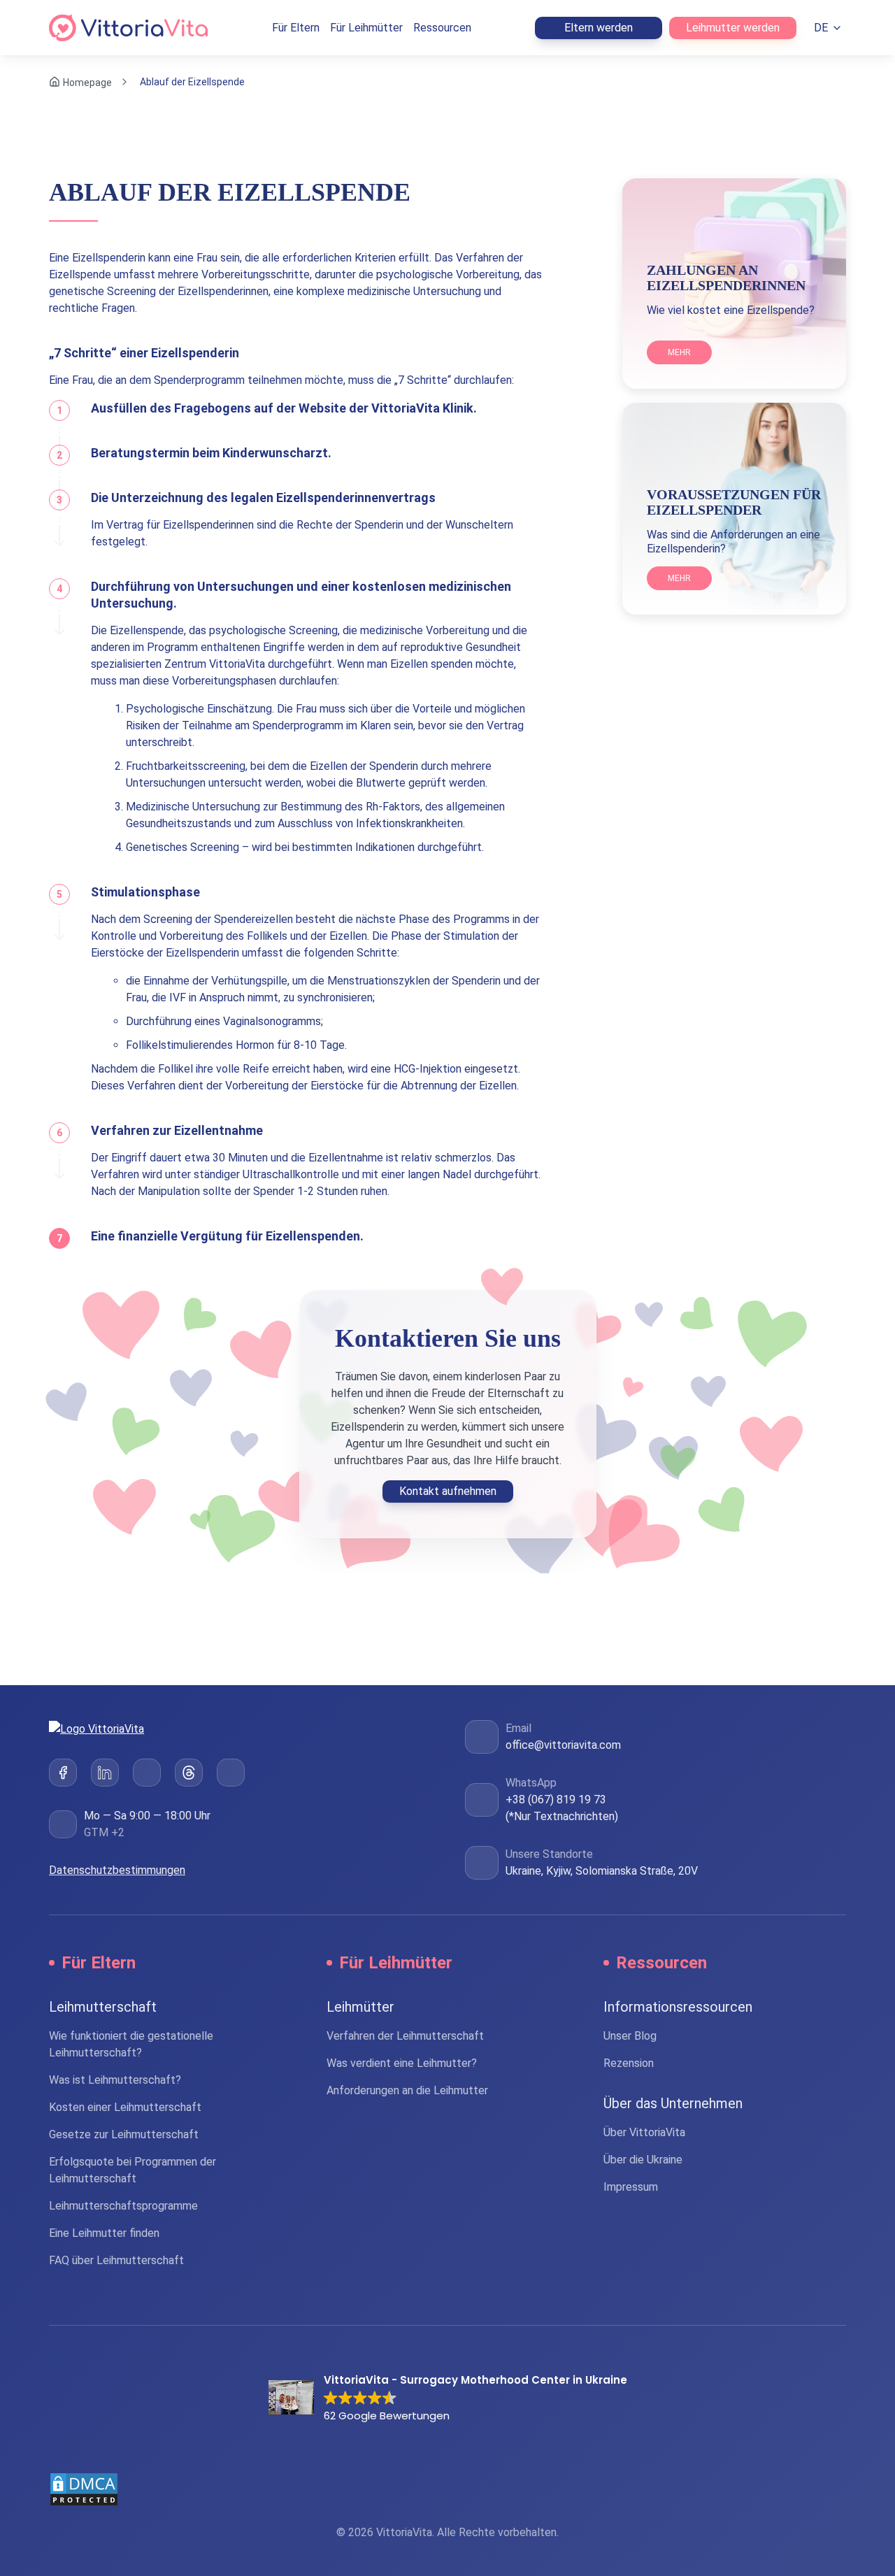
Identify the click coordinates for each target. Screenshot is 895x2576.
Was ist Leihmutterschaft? (115, 2080)
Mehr (679, 352)
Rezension (629, 2063)
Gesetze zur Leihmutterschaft (124, 2134)
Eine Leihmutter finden (104, 2233)
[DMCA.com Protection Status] (447, 2489)
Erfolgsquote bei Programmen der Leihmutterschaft (133, 2170)
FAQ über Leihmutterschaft (116, 2260)
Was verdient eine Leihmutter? (402, 2063)
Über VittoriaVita (644, 2132)
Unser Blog (630, 2036)
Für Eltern (296, 28)
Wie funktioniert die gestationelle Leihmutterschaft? (131, 2044)
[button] (448, 2399)
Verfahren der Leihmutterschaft (405, 2036)
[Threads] (189, 1773)
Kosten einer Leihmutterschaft (125, 2107)
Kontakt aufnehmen (448, 1491)
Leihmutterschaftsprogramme (123, 2206)
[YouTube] (231, 1773)
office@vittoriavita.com (563, 1745)
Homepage (87, 82)
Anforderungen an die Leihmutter (407, 2090)
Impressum (631, 2187)
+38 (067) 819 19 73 (556, 1799)
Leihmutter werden (733, 28)
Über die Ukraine (643, 2160)
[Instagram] (147, 1773)
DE (821, 28)
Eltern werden (599, 28)
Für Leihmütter (366, 28)
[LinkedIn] (105, 1773)
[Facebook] (63, 1773)
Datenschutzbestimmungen (117, 1870)
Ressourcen (442, 28)
